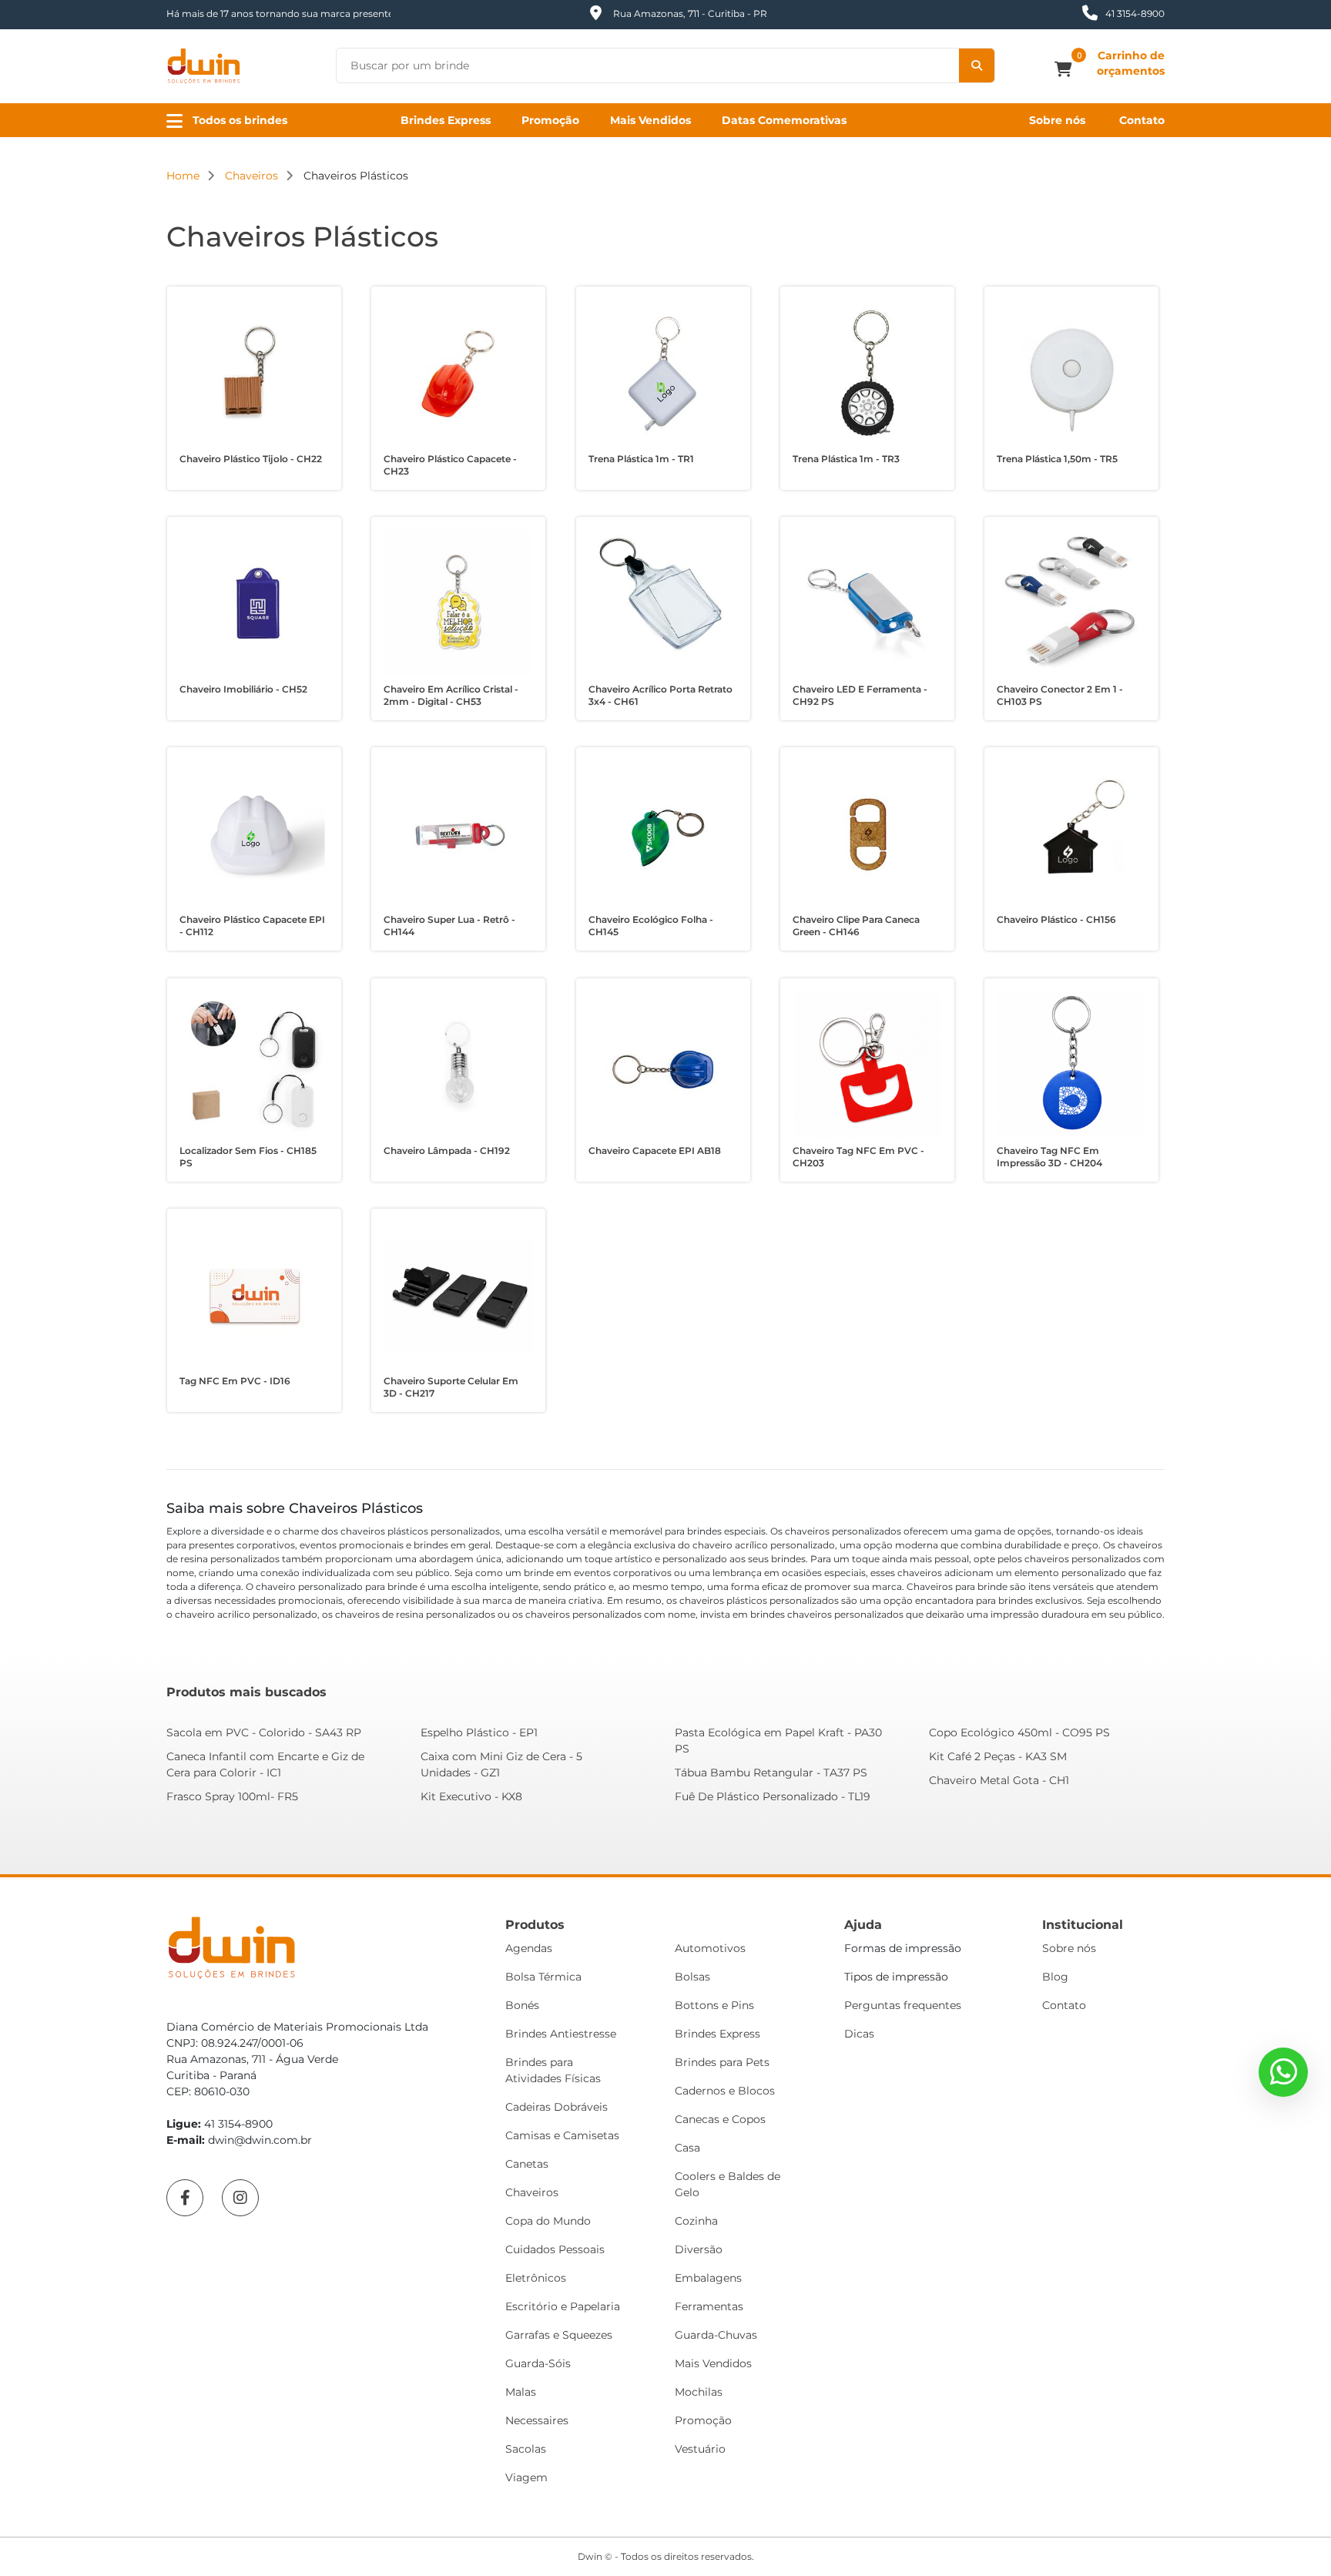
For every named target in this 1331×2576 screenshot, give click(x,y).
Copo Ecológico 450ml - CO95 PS (1019, 1732)
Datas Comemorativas (784, 120)
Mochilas (699, 2392)
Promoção (550, 120)
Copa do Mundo (548, 2221)
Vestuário (700, 2449)
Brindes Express (446, 120)
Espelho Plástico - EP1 (479, 1732)
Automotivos (710, 1948)
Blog (1055, 1977)
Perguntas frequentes (903, 2005)
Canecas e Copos (720, 2119)
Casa (687, 2148)
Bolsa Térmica (543, 1977)
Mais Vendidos (650, 120)
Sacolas (526, 2449)
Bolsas (692, 1977)
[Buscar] (977, 65)
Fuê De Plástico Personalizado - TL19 (773, 1796)
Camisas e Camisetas (562, 2135)
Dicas (859, 2034)
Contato (1142, 120)
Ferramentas (709, 2306)
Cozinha (696, 2221)
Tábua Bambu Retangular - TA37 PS (771, 1773)
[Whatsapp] (1283, 2072)
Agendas (529, 1948)
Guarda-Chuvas (716, 2335)
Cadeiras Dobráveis (557, 2107)
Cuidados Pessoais (555, 2249)
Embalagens (708, 2278)
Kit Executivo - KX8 (471, 1796)
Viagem (526, 2477)
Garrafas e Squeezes (559, 2335)
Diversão (699, 2249)
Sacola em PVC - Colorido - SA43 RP (264, 1732)
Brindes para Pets (722, 2062)
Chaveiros (532, 2192)
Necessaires (537, 2420)
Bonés (522, 2005)
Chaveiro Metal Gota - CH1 (999, 1780)
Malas (521, 2392)
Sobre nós (1057, 120)
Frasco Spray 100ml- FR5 (232, 1796)
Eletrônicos (536, 2278)
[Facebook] (185, 2198)
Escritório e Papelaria (563, 2306)
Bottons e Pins (714, 2005)
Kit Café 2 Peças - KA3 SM (998, 1756)
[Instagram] (240, 2198)
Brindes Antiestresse (561, 2034)
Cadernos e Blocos (725, 2091)
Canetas (527, 2164)
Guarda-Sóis (538, 2363)
